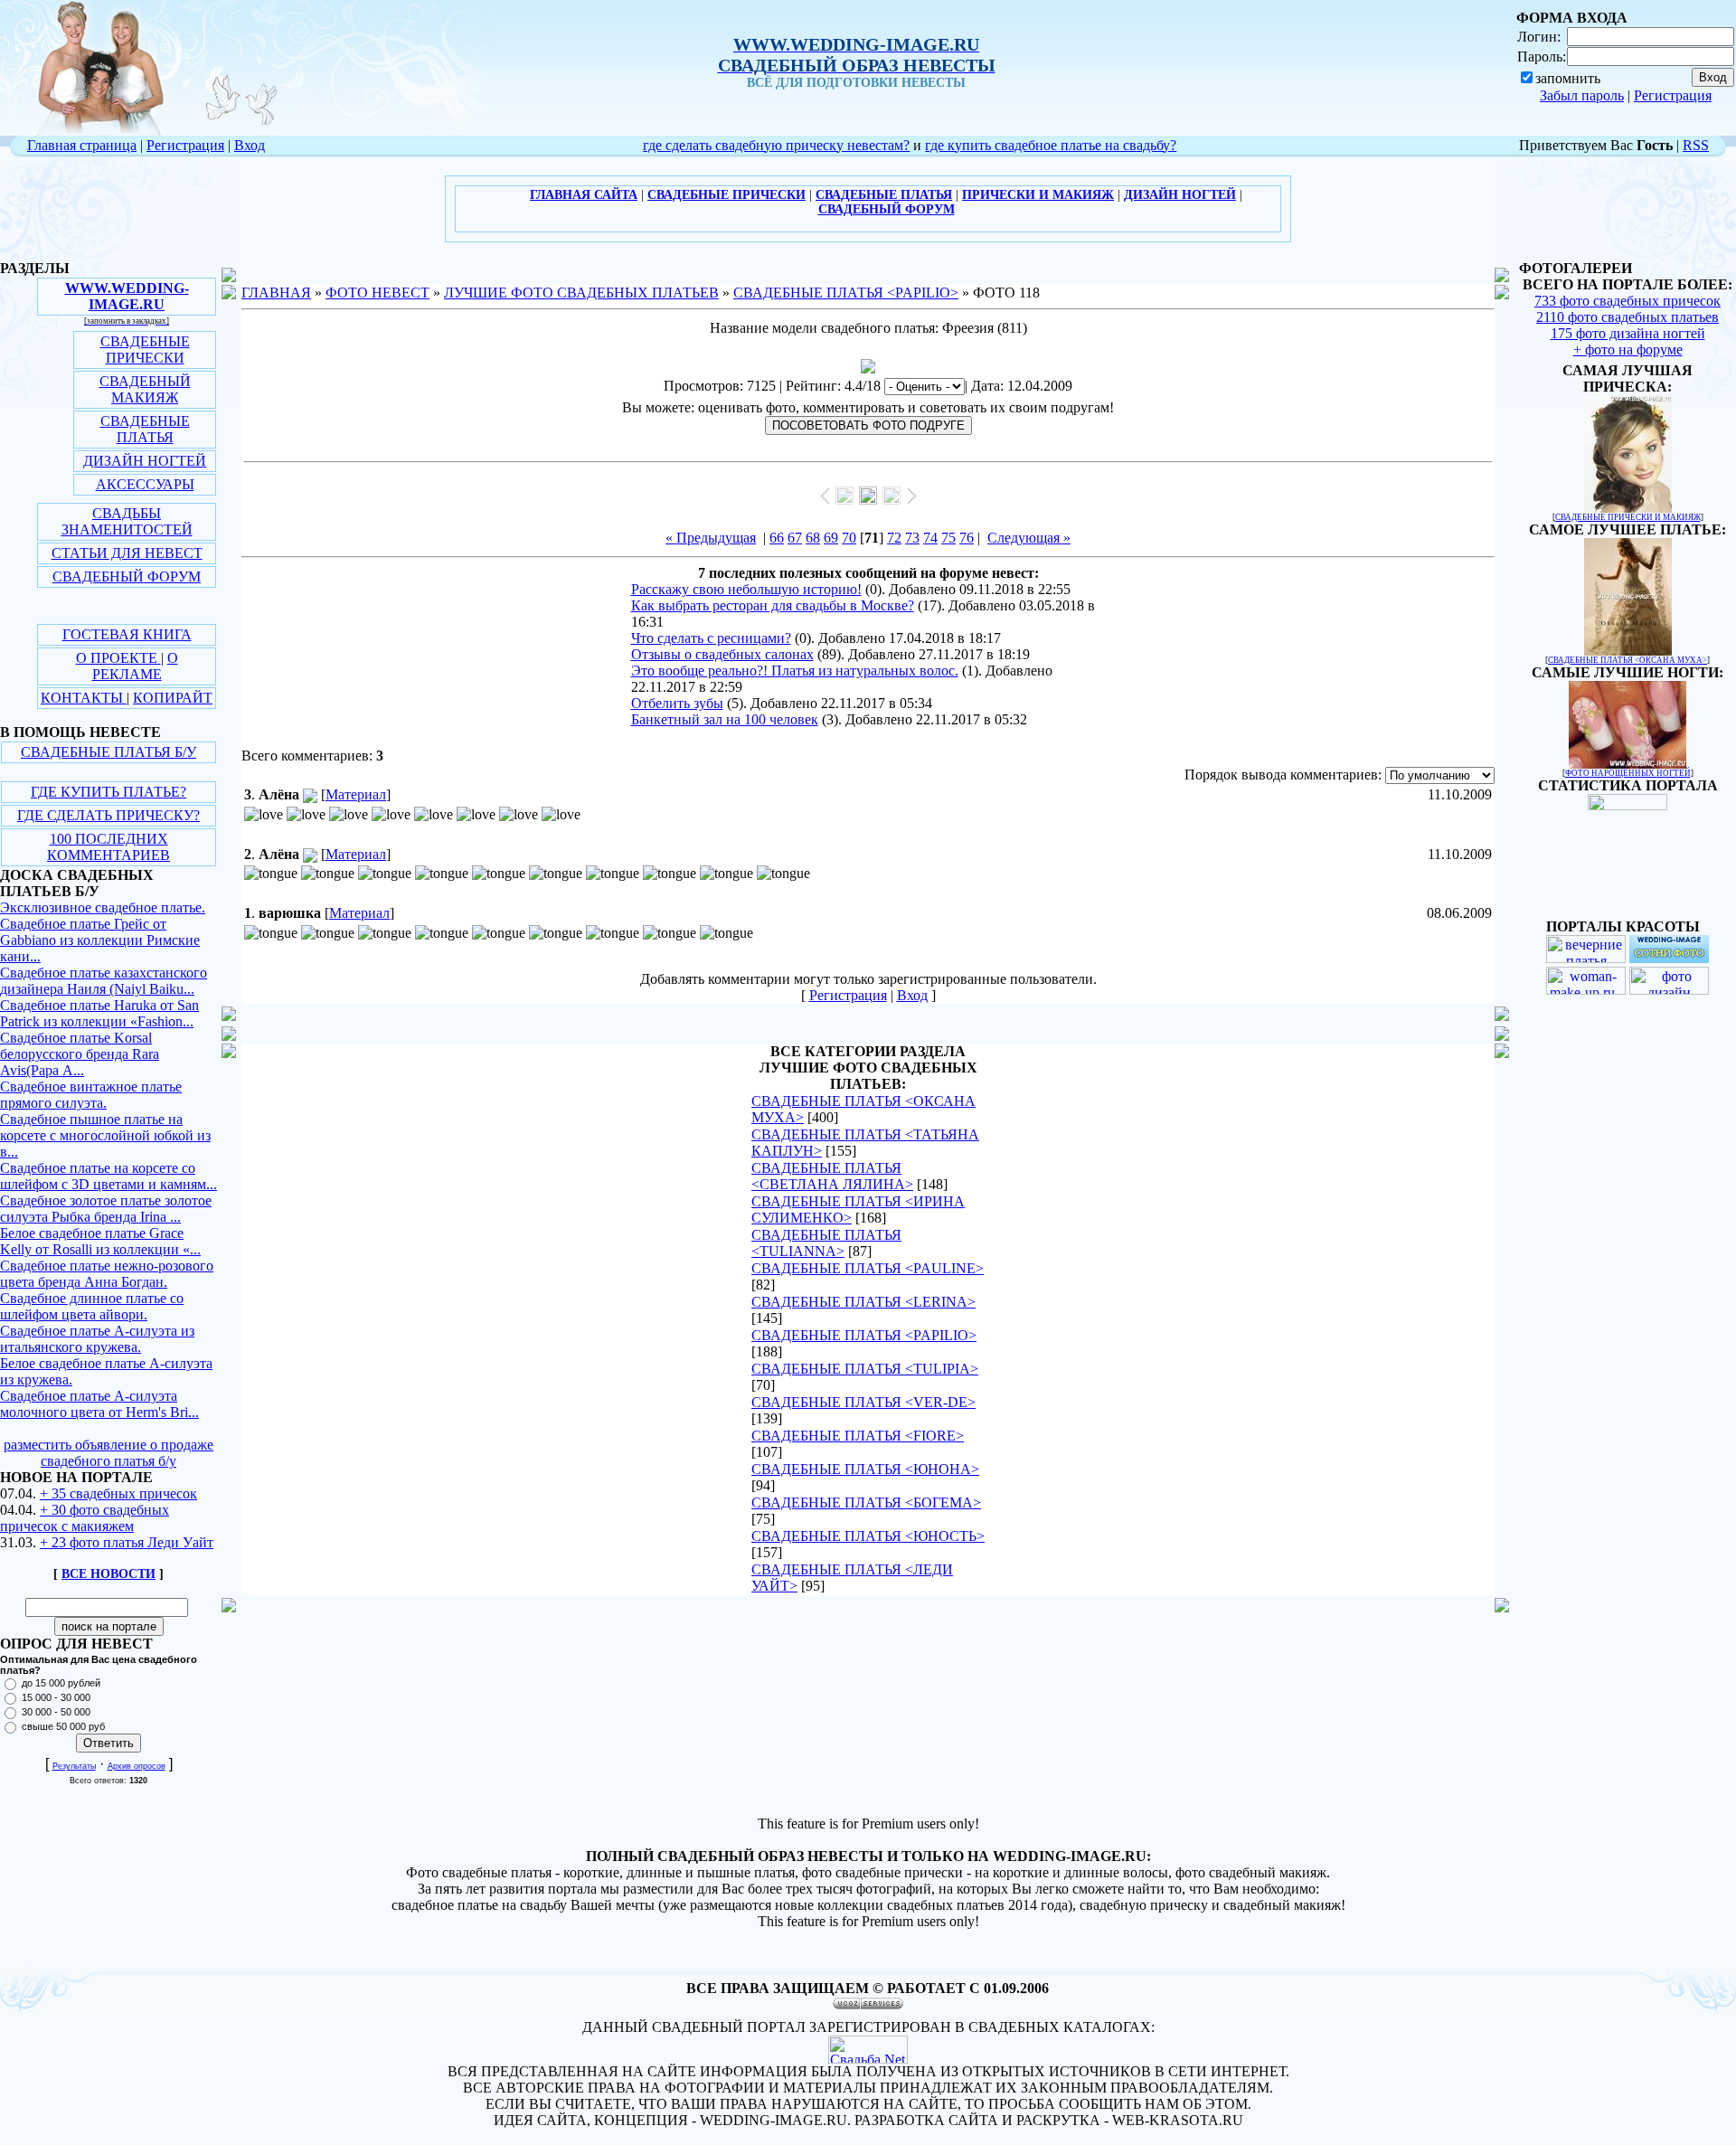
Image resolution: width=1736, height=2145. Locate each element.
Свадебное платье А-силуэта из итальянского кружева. (97, 1339)
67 (795, 538)
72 (894, 538)
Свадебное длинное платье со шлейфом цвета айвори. (92, 1306)
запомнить (1568, 78)
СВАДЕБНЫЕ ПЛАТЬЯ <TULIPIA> (865, 1369)
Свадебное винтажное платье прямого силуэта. (91, 1095)
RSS (1696, 145)
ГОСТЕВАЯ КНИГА (127, 634)
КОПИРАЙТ (173, 698)
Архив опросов (137, 1766)
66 (777, 538)
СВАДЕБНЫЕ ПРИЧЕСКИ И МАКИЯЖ (1628, 517)
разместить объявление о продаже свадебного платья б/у (108, 1453)
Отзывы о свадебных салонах (722, 654)
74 (930, 538)
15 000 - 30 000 (56, 1697)
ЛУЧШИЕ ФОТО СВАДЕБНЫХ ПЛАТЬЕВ (581, 293)
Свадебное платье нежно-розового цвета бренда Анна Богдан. (107, 1274)
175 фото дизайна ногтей (1628, 333)
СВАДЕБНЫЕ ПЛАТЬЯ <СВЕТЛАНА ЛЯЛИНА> (832, 1176)
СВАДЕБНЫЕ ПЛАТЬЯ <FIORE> (858, 1436)
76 (967, 538)
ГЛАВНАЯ (276, 293)
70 (849, 538)
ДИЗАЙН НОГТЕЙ (145, 461)
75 (948, 538)
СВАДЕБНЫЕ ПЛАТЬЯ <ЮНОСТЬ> (868, 1536)
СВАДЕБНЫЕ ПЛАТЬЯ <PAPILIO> (846, 293)
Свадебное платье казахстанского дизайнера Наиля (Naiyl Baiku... (104, 981)
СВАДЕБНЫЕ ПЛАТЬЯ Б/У (108, 752)
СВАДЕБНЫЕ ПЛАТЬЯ (145, 429)
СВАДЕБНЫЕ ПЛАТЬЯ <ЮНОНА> (865, 1469)
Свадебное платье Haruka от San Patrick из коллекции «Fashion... (99, 1013)
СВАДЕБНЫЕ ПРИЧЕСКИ (145, 350)
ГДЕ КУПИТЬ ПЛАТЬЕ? (108, 792)
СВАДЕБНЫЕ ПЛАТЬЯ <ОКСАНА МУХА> (1627, 660)
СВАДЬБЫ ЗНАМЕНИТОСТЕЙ (127, 521)
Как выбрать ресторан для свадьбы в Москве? (773, 605)
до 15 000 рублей (61, 1683)
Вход (250, 145)
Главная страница (82, 145)
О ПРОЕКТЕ (118, 658)
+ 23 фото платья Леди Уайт (127, 1542)
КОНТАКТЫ (84, 698)
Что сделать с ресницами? (711, 638)
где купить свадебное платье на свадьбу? (1051, 145)
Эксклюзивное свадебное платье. (103, 907)
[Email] (310, 794)
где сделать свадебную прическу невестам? (776, 145)
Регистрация (1673, 95)
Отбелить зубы (677, 703)
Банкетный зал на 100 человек (725, 719)
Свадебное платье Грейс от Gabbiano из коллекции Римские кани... (100, 940)
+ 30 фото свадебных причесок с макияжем (85, 1518)
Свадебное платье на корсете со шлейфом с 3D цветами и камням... (108, 1176)
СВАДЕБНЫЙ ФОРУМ (127, 576)
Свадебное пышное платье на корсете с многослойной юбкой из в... (105, 1135)
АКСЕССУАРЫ (145, 484)
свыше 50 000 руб (63, 1726)
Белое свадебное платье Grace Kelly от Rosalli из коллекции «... (100, 1241)
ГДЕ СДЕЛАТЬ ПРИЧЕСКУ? (108, 815)
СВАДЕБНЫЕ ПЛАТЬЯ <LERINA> (863, 1302)
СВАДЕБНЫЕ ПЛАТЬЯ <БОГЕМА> (866, 1502)
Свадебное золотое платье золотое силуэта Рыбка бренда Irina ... (106, 1209)
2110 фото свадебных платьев (1627, 317)
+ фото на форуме (1628, 350)
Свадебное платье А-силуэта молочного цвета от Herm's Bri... (99, 1404)
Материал (356, 794)
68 (813, 538)
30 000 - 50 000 (56, 1712)
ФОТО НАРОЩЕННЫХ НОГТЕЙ (1628, 773)
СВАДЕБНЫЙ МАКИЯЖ (145, 389)
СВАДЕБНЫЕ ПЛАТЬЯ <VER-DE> (863, 1402)
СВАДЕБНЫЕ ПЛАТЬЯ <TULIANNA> (826, 1243)
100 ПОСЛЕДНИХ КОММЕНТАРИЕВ (108, 847)
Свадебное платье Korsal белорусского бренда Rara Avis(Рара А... (80, 1054)
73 (912, 538)
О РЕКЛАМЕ (135, 666)
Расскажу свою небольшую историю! (746, 589)
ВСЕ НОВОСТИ (108, 1574)
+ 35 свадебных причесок (118, 1493)
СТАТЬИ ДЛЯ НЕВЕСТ (127, 553)
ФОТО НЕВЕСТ (377, 293)
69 (831, 538)
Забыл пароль (1582, 95)
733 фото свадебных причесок (1627, 301)
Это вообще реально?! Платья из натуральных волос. (795, 671)
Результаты (74, 1766)
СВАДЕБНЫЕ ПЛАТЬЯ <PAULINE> (868, 1268)
